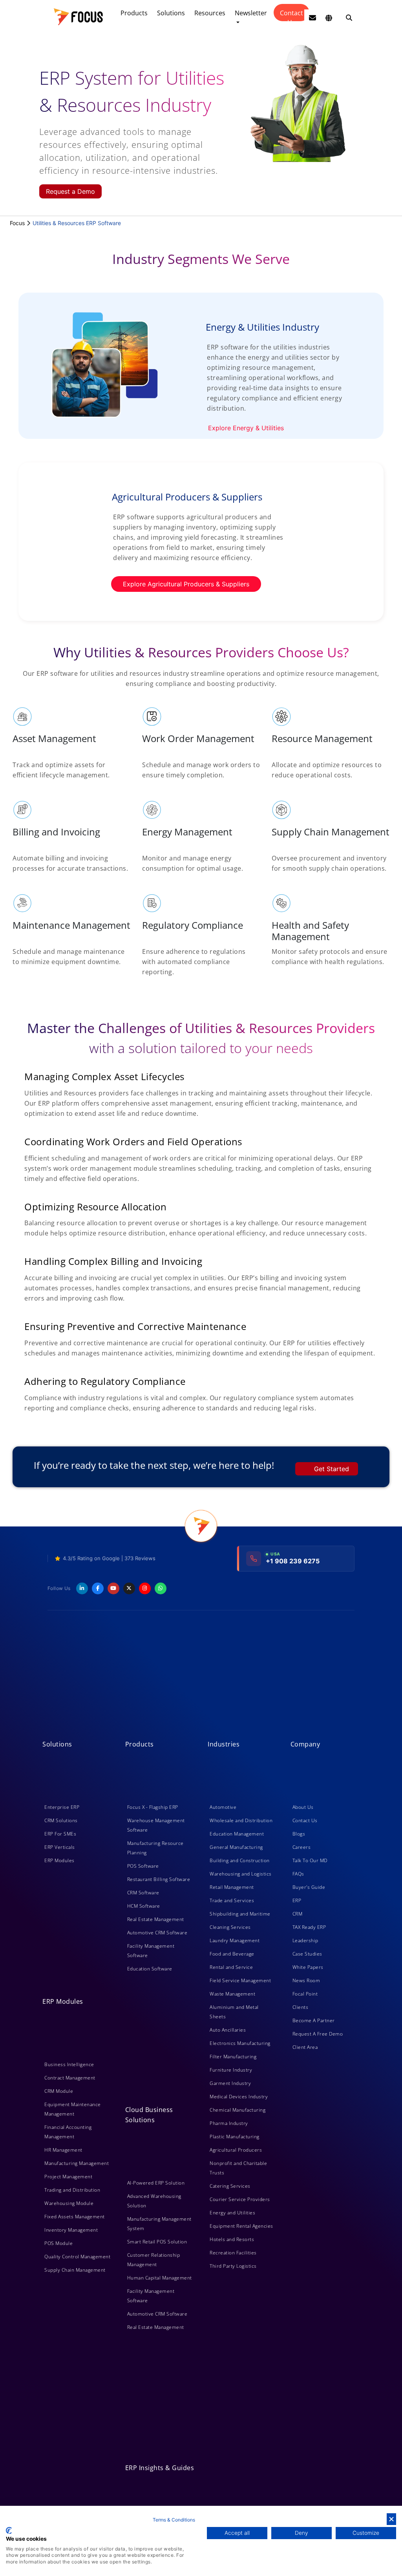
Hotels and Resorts (232, 2239)
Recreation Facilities (233, 2253)
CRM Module (59, 2091)
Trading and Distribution (72, 2190)
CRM (298, 1914)
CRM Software (143, 1893)
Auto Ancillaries (228, 2030)
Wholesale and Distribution (241, 1820)
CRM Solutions (61, 1820)
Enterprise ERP (62, 1807)
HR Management (63, 2150)
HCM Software (144, 1906)
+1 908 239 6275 (293, 1561)
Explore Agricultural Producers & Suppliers (186, 584)
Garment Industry (230, 2083)
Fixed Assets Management (75, 2217)
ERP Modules (59, 1860)
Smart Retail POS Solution (157, 2242)
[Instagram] (145, 1588)
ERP (297, 1900)
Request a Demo (70, 191)
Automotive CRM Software (157, 1933)
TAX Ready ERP (309, 1927)
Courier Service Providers (240, 2199)
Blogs (299, 1834)
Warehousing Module (69, 2203)
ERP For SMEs (60, 1834)
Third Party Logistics (233, 2266)
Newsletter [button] (251, 13)
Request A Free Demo (318, 2034)
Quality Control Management (77, 2257)
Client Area (305, 2047)
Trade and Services (232, 1900)
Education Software (150, 1969)
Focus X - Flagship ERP (153, 1807)
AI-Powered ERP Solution (156, 2183)
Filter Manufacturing (233, 2057)
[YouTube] (113, 1588)
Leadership (305, 1940)
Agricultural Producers (236, 2150)
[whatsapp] (161, 1588)
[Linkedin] (82, 1588)
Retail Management (232, 1887)
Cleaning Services (230, 1927)
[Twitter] (129, 1588)
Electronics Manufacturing (240, 2043)
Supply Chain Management (75, 2270)
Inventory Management (71, 2230)
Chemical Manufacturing (238, 2110)
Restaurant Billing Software (159, 1879)
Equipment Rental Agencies (241, 2226)
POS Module (58, 2243)
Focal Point (305, 1994)
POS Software (143, 1866)
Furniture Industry (231, 2070)
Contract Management (70, 2078)
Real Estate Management (156, 1919)
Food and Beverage (232, 1954)
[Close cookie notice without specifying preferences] (391, 2519)
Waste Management (232, 1994)
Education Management (237, 1834)
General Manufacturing (236, 1847)
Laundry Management (235, 1940)
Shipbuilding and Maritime (240, 1914)
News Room (306, 1980)
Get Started (332, 1469)
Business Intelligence (69, 2064)
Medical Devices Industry (239, 2097)
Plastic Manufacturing (235, 2137)
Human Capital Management (160, 2278)
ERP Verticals (60, 1847)
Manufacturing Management (77, 2163)
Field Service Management (240, 1980)
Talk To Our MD (310, 1860)
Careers (302, 1847)
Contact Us (291, 15)
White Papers (308, 1967)
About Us (303, 1807)
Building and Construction (240, 1860)
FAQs (298, 1874)
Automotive (223, 1807)
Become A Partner (314, 2020)
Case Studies (307, 1954)
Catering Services (230, 2186)
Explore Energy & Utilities (246, 428)
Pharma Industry (229, 2123)
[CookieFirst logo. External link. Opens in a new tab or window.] (9, 2531)
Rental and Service (231, 1967)
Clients (301, 2007)
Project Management (68, 2177)
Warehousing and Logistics (241, 1874)
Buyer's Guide (309, 1887)
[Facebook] (98, 1588)
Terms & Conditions (174, 2520)
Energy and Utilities (232, 2213)
